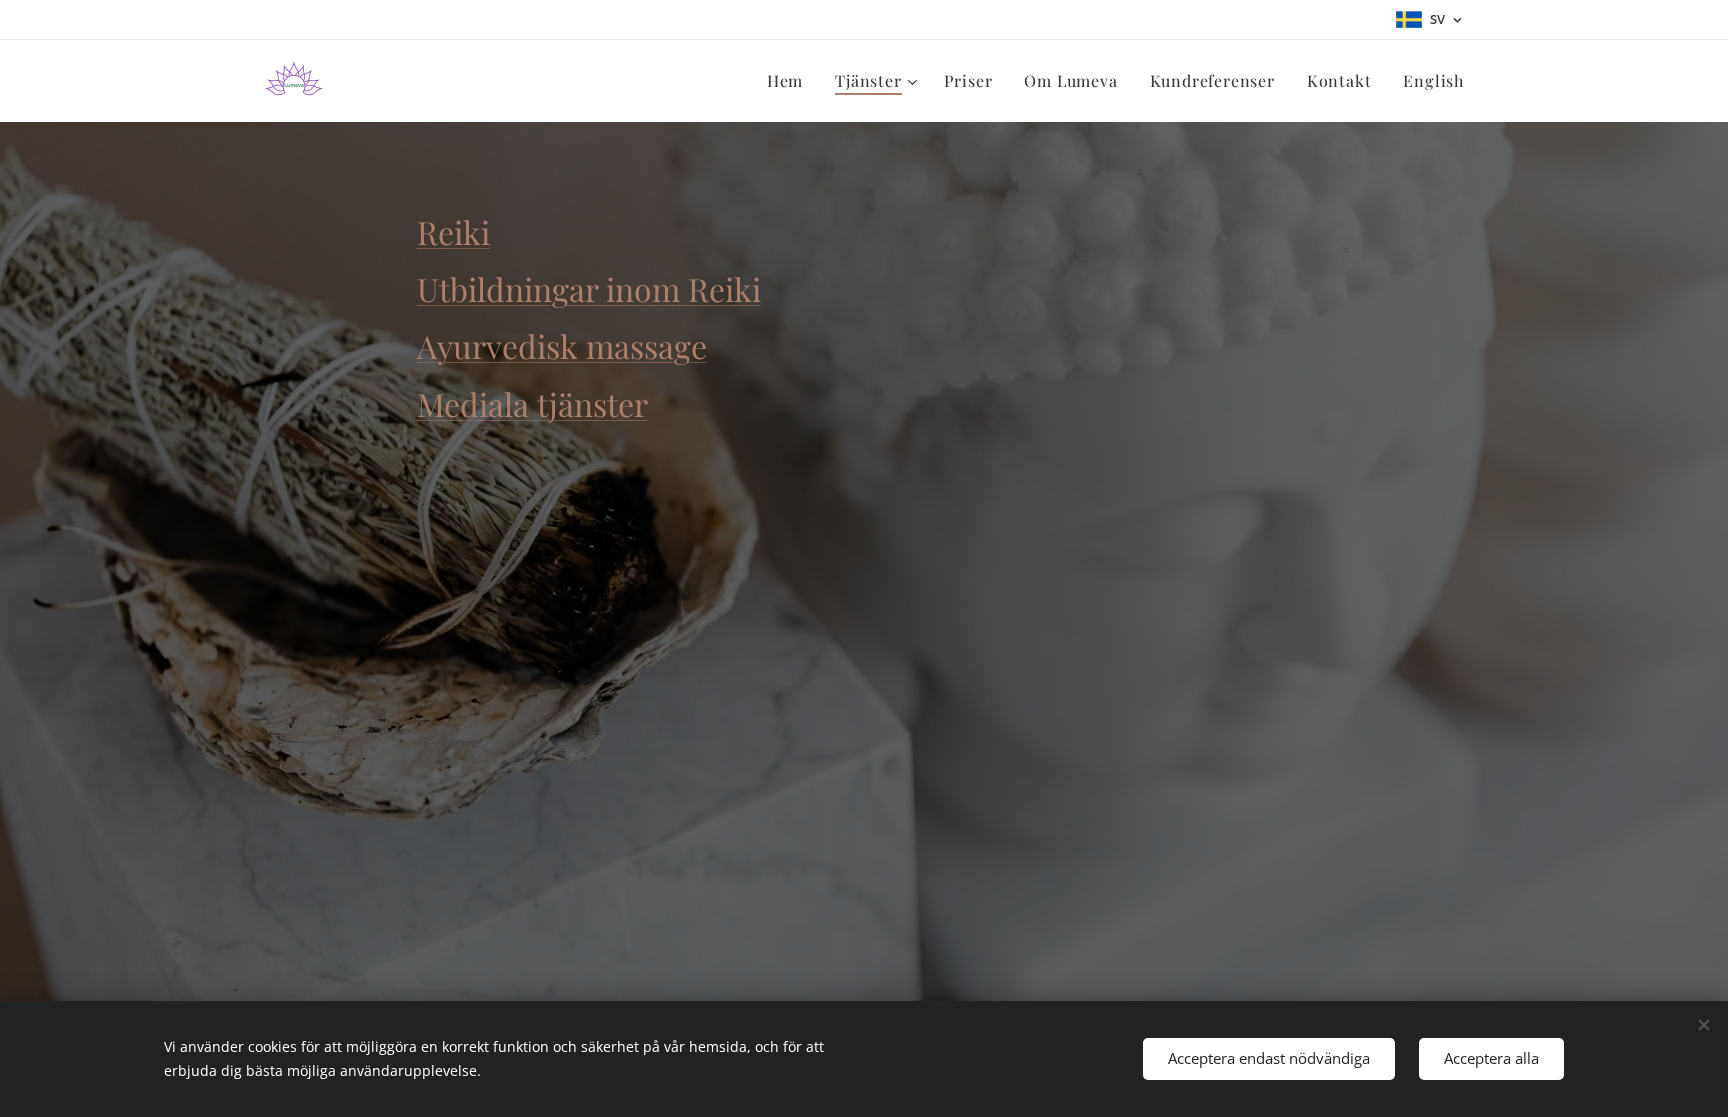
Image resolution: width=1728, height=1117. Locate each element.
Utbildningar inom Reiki (589, 288)
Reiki (453, 231)
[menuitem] (790, 81)
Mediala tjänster (532, 403)
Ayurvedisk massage (562, 345)
